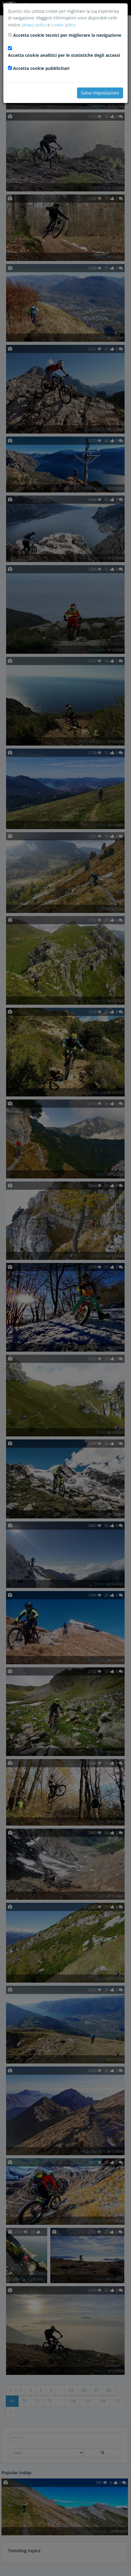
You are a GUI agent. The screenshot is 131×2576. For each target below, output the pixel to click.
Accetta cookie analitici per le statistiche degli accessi (64, 55)
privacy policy (34, 25)
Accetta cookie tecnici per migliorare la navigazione (67, 35)
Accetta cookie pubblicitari (41, 68)
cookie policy (63, 25)
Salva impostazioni (100, 93)
